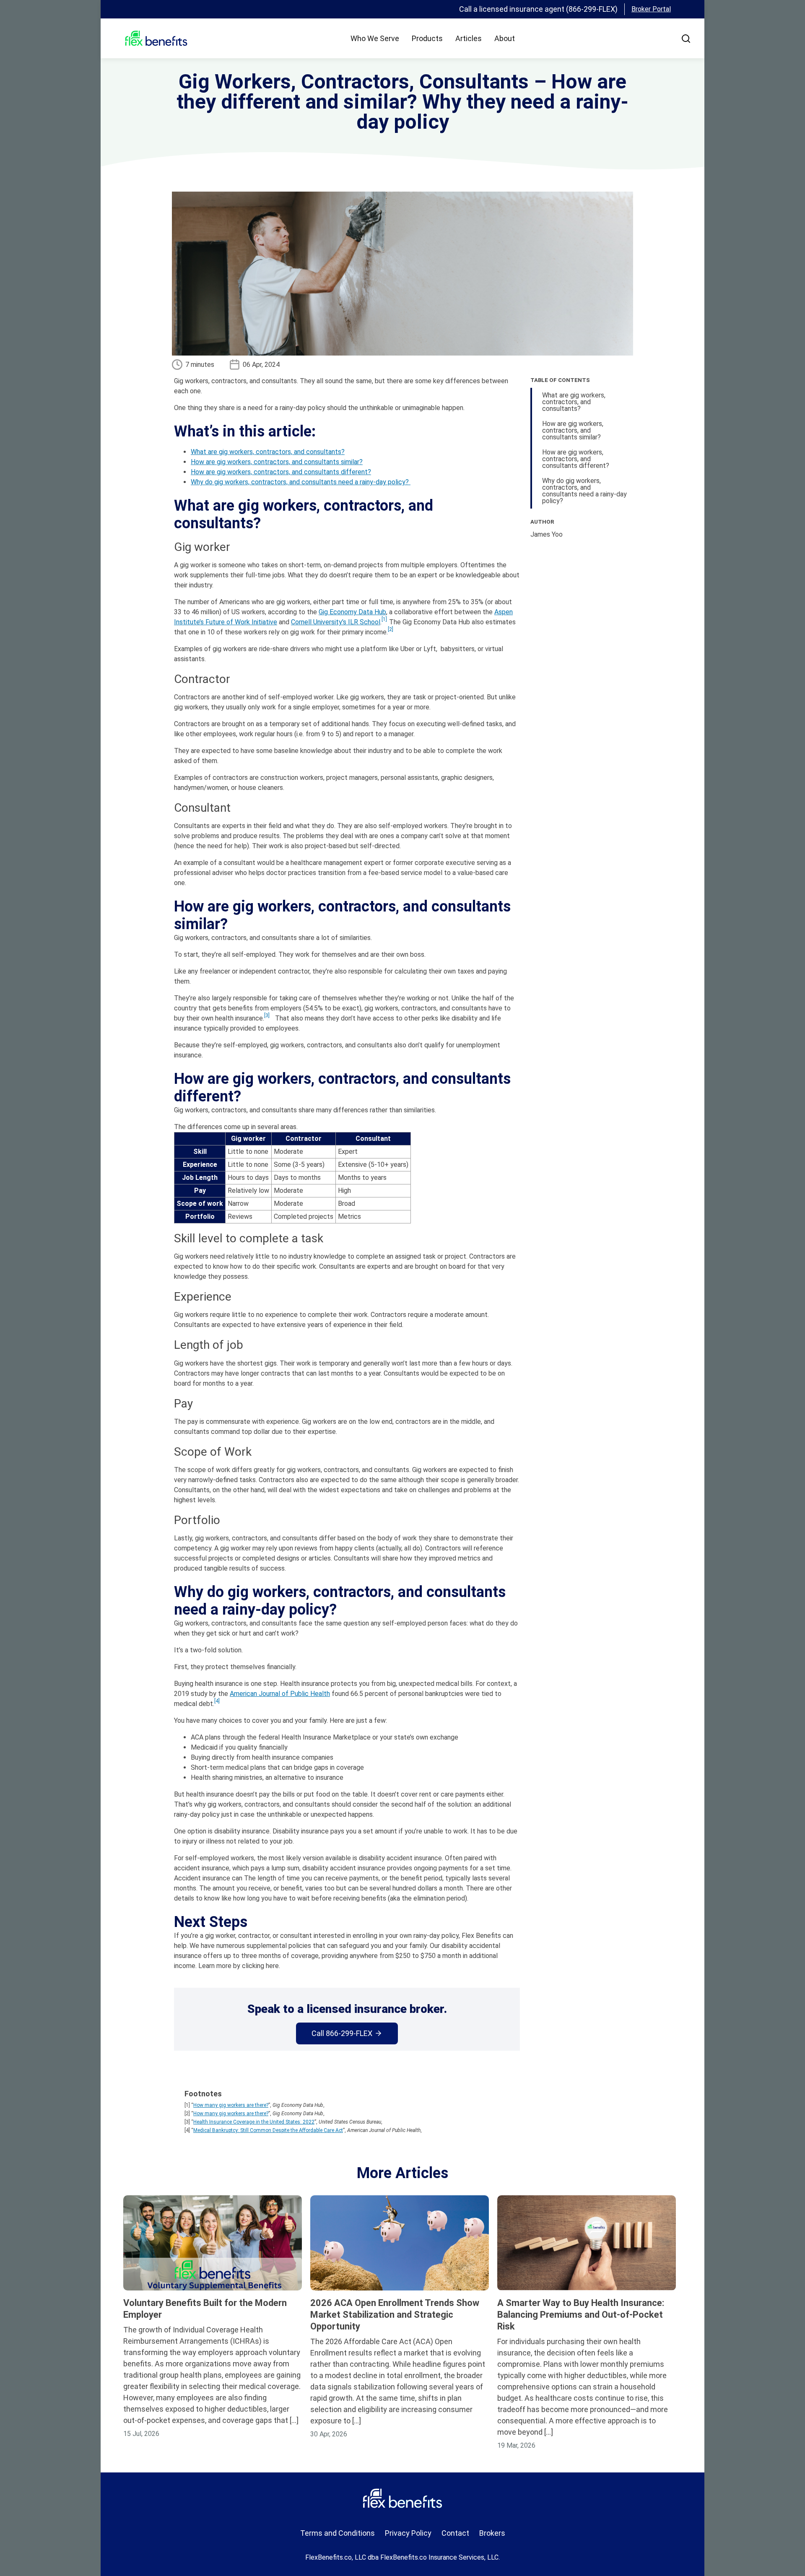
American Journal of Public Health (280, 1694)
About (505, 38)
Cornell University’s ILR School (336, 622)
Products (427, 38)
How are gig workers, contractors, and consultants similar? (277, 462)
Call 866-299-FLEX (342, 2033)
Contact (455, 2533)
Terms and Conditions (338, 2533)
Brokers (492, 2533)
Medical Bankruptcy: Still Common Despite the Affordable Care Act (268, 2130)
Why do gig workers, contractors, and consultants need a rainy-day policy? (301, 482)
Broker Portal (651, 9)
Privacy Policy (408, 2533)
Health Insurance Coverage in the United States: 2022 (254, 2122)
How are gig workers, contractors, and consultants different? (281, 472)
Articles (469, 38)
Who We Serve (375, 38)
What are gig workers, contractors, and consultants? (268, 452)
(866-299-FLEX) (592, 9)
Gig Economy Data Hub (352, 612)
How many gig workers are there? (231, 2105)
